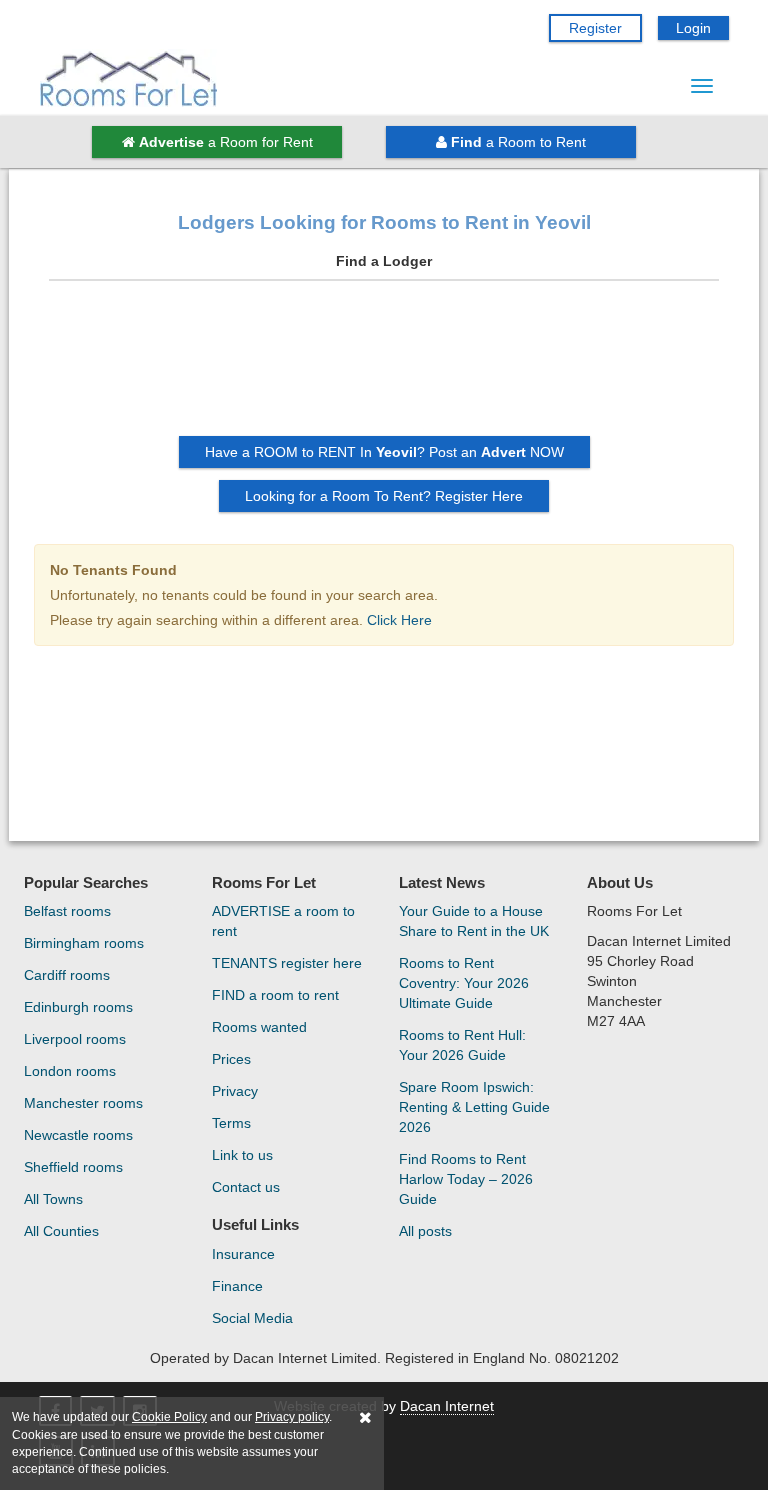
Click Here (399, 620)
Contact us (246, 1187)
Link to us (242, 1155)
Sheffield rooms (73, 1167)
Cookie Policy (169, 1417)
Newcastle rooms (78, 1135)
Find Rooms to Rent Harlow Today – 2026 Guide (466, 1179)
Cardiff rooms (67, 975)
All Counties (61, 1231)
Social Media (252, 1318)
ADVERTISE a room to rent (283, 921)
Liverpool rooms (75, 1039)
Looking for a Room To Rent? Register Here (384, 496)
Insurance (243, 1254)
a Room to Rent (518, 142)
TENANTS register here (287, 963)
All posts (425, 1231)
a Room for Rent (226, 142)
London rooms (70, 1071)
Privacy (235, 1091)
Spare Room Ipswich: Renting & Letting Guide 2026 (474, 1107)
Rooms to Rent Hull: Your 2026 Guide (462, 1045)
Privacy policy (292, 1417)
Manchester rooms (83, 1103)
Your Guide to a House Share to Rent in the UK (474, 921)
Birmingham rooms (84, 943)
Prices (231, 1059)
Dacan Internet (447, 1406)
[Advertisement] (384, 366)
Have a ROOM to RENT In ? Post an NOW (384, 452)
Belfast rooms (67, 911)
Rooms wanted (259, 1027)
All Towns (53, 1199)
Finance (237, 1286)
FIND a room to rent (275, 995)
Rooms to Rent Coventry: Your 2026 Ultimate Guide (464, 983)
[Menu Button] (702, 86)
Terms (231, 1123)
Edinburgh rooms (78, 1007)
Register (595, 28)
